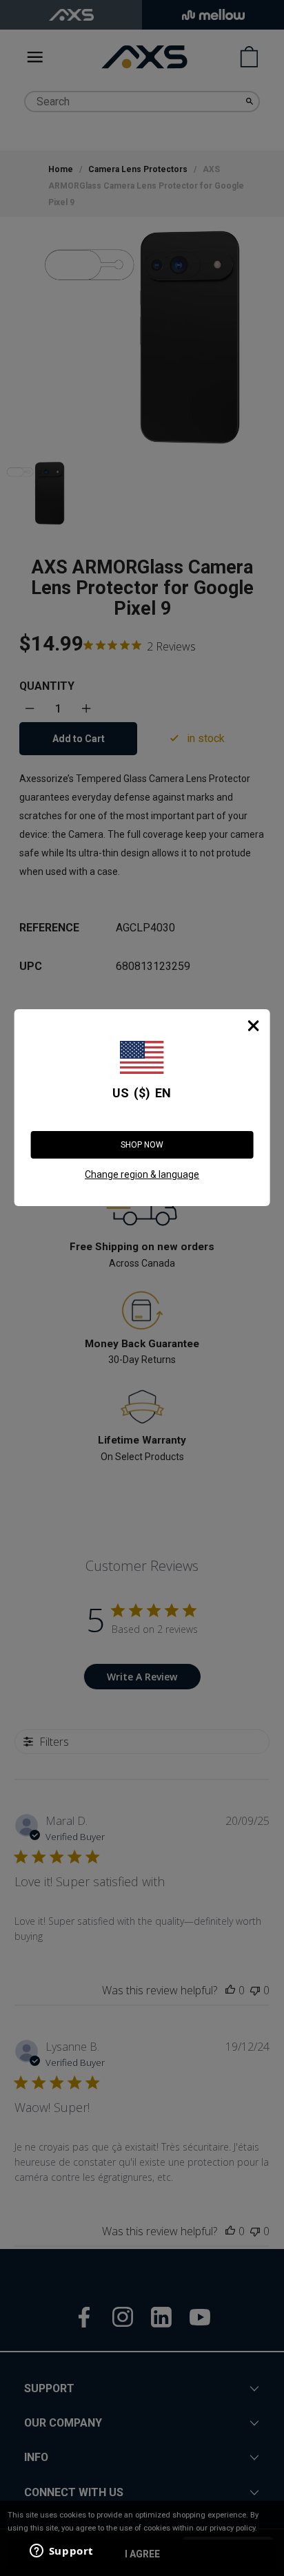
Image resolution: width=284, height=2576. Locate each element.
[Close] (253, 1026)
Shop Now (142, 1145)
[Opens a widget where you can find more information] (61, 2552)
